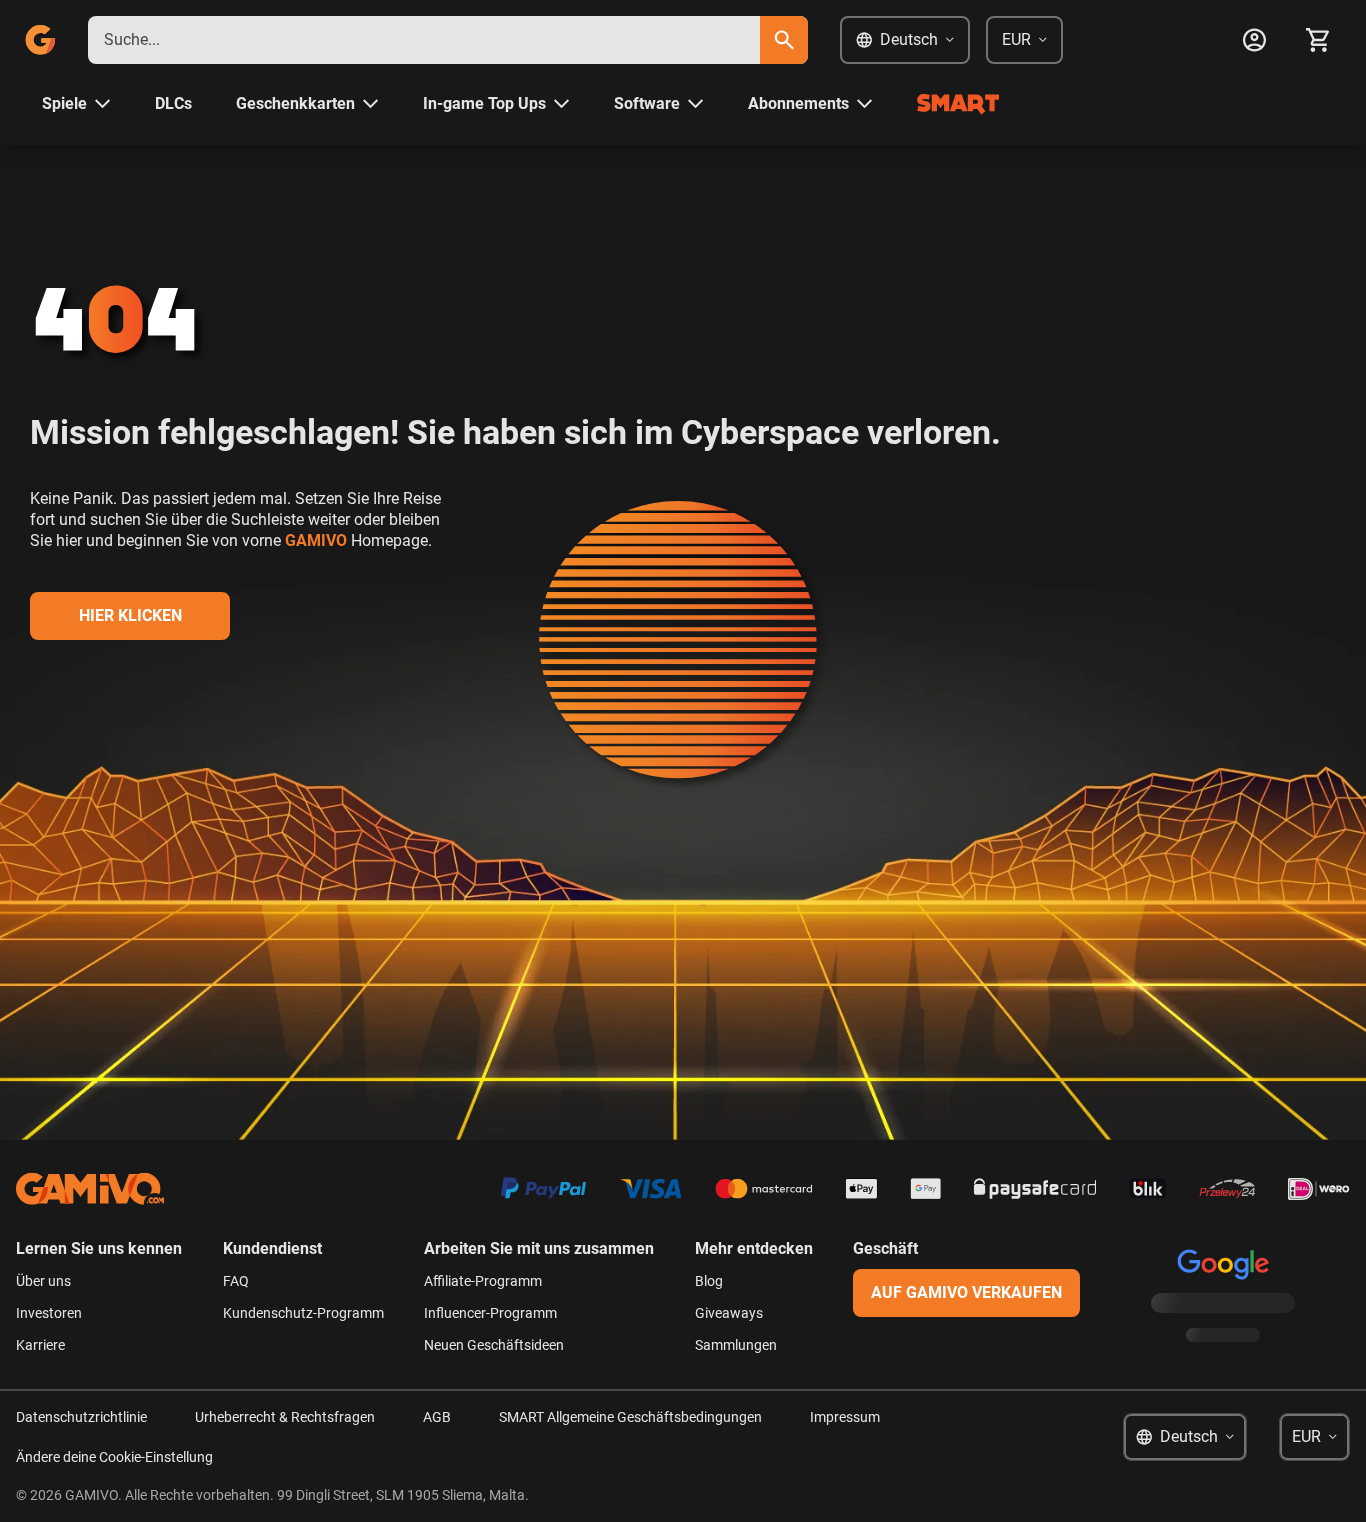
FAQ (236, 1281)
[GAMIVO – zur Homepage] (40, 40)
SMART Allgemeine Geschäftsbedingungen (630, 1417)
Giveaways (729, 1313)
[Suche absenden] (784, 40)
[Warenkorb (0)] (1318, 40)
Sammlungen (736, 1345)
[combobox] (424, 40)
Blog (709, 1281)
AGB (437, 1417)
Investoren (49, 1313)
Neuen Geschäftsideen (494, 1345)
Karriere (40, 1345)
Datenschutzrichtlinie (81, 1417)
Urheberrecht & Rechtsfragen (285, 1417)
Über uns (43, 1281)
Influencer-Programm (490, 1313)
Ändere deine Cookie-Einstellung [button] (114, 1457)
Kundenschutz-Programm (303, 1313)
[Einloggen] (1254, 40)
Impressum (845, 1417)
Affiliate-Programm (483, 1281)
